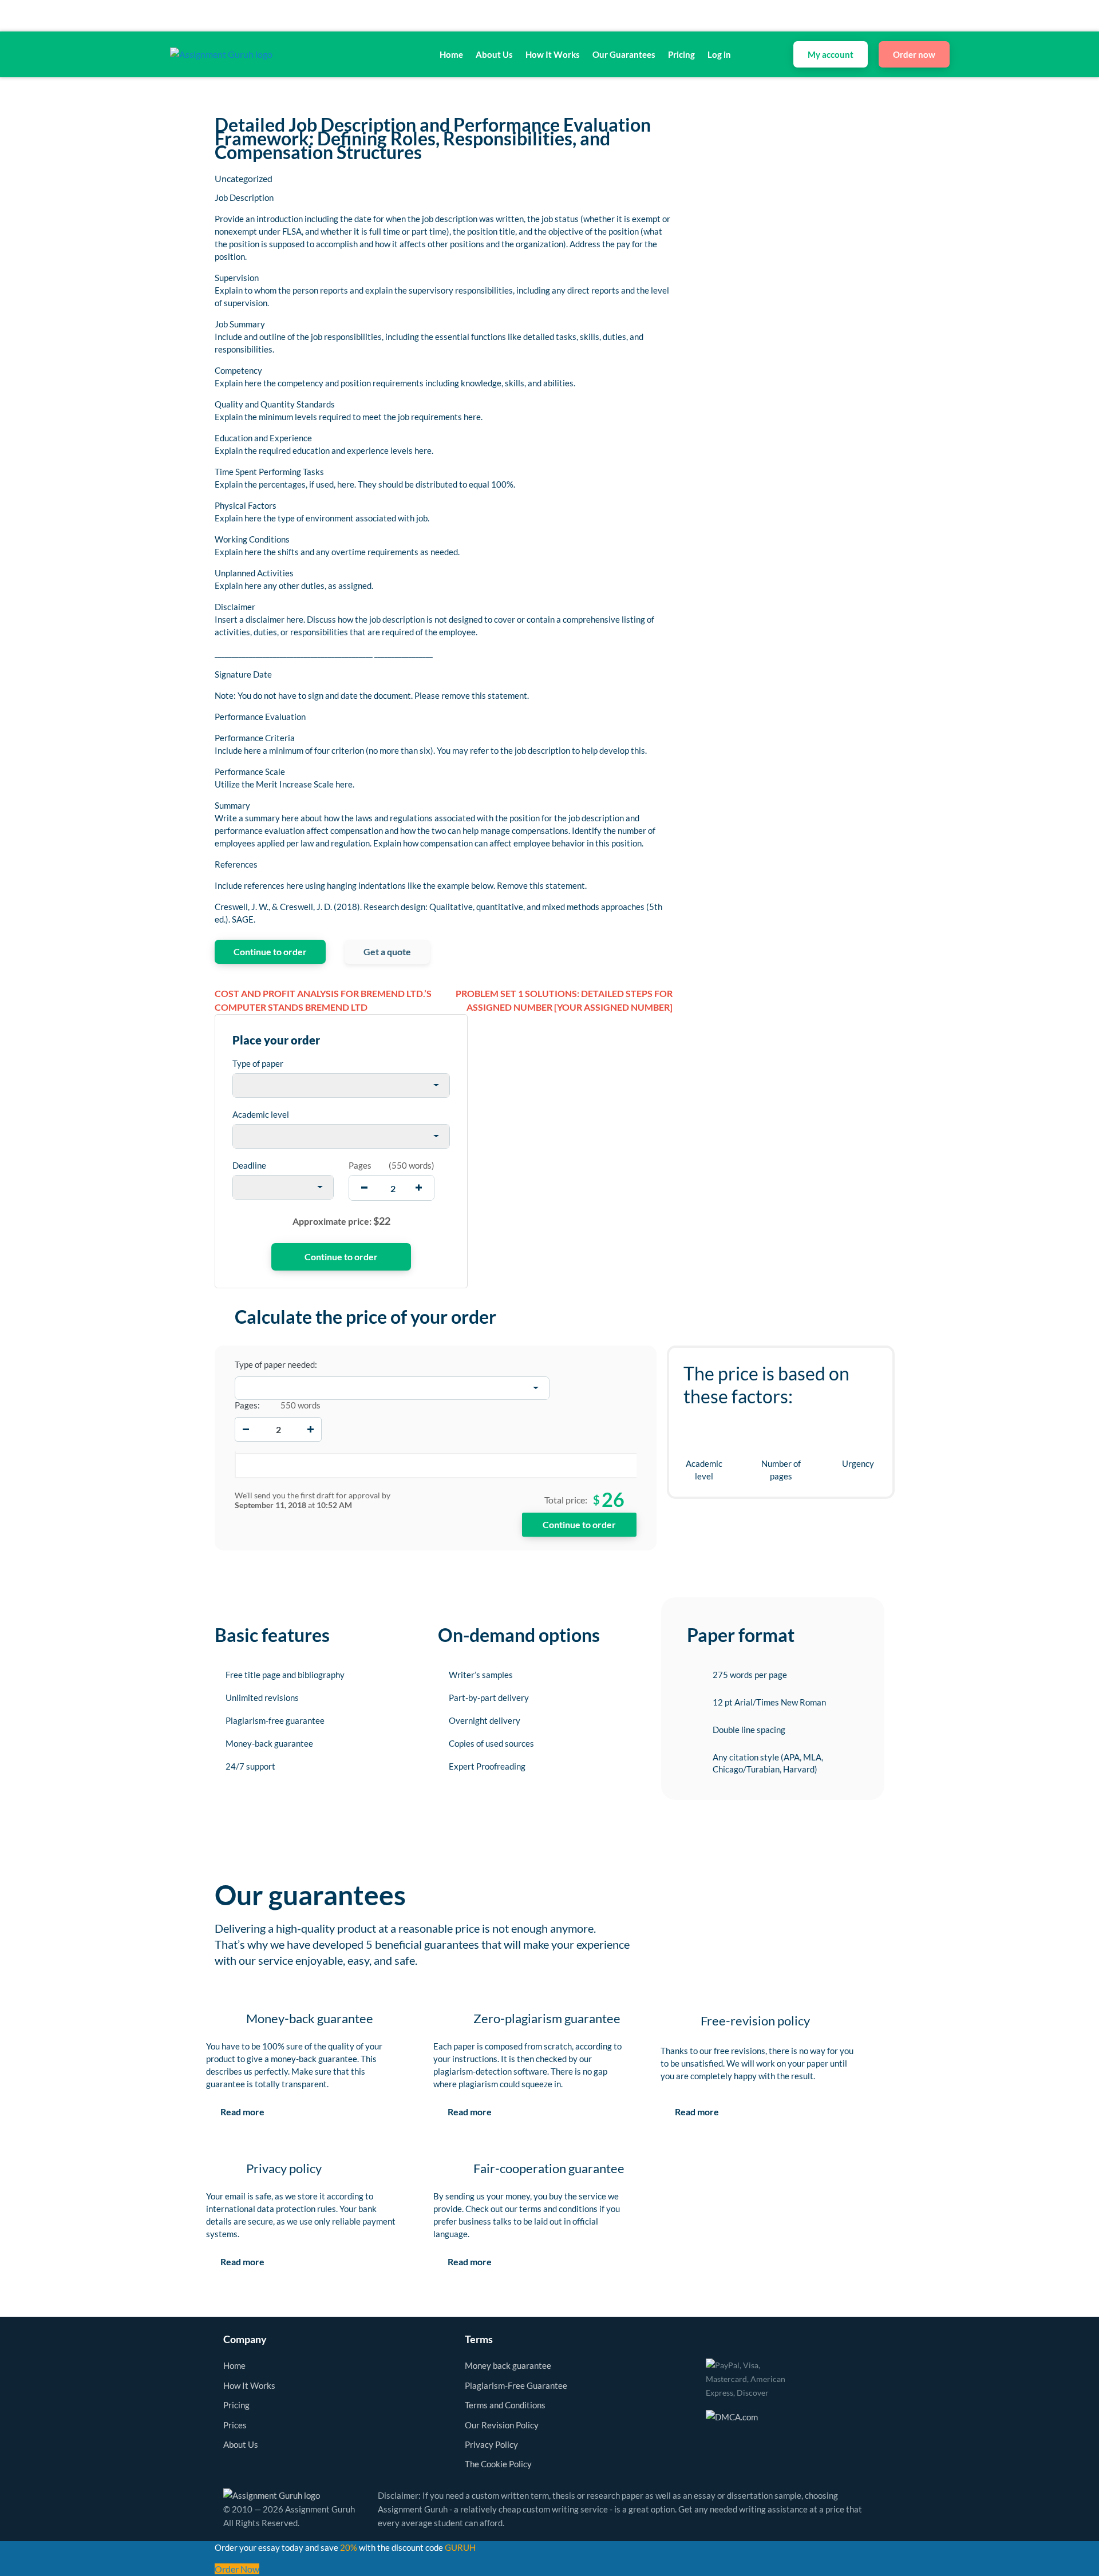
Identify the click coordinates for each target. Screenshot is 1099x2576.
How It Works (553, 54)
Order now (914, 54)
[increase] (419, 1188)
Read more (242, 2112)
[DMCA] (732, 2415)
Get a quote (387, 951)
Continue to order (270, 951)
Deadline (249, 1165)
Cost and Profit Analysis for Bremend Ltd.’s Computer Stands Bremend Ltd (323, 1000)
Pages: (247, 1405)
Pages (360, 1165)
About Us (494, 54)
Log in (719, 54)
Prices (235, 2425)
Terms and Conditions (505, 2405)
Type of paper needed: (276, 1364)
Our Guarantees (624, 54)
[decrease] (364, 1188)
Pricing (681, 54)
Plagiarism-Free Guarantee (516, 2385)
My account (831, 54)
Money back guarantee (508, 2365)
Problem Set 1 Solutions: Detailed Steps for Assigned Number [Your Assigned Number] (564, 1000)
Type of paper (258, 1063)
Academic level (261, 1114)
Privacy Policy (491, 2444)
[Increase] (311, 1429)
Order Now (237, 2569)
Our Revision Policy (502, 2425)
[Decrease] (246, 1429)
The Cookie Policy (498, 2464)
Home (451, 54)
